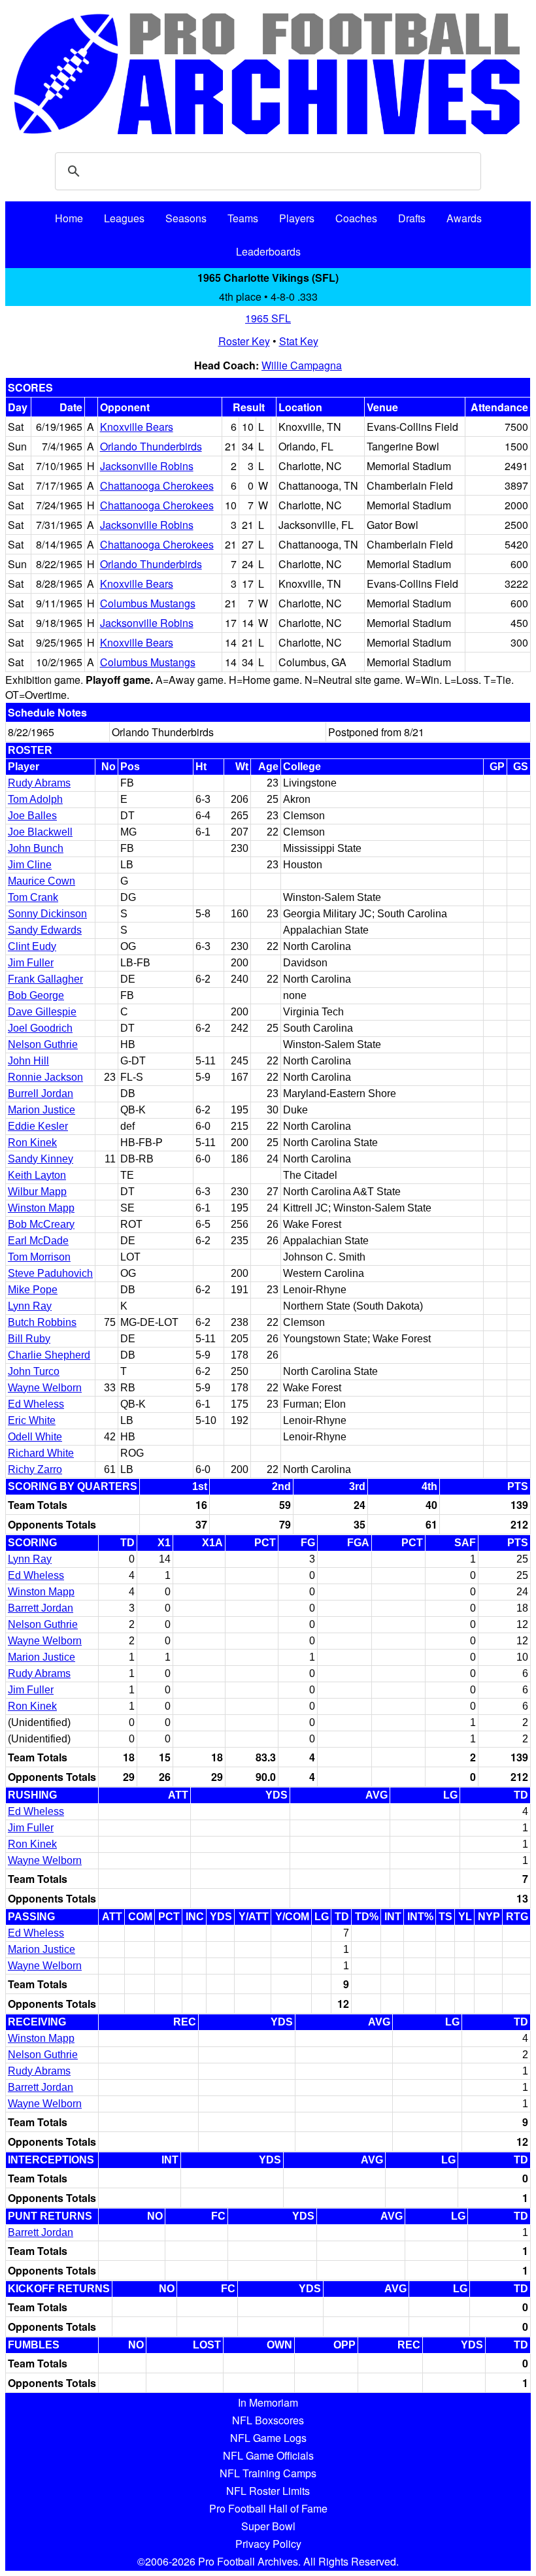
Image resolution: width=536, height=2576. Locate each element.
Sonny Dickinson (47, 914)
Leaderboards (268, 251)
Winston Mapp (41, 1208)
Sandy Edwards (45, 930)
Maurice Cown (42, 881)
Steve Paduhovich (50, 1273)
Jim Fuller (31, 963)
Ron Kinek (32, 1143)
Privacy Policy (268, 2544)
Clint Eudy (32, 946)
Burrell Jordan (41, 1093)
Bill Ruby (29, 1339)
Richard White (41, 1453)
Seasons (186, 218)
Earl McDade (38, 1241)
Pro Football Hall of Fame (268, 2508)
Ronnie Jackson (45, 1077)
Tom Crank (33, 897)
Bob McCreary (41, 1224)
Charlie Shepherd (49, 1355)
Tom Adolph (35, 799)
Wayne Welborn (45, 1388)
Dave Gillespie (42, 1012)
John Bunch (36, 848)
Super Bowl (268, 2526)
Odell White (35, 1437)
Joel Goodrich (40, 1028)
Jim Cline (30, 865)
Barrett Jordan (41, 1608)
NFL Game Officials (268, 2455)
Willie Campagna (302, 365)
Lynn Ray (30, 1306)
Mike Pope (33, 1290)
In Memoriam (268, 2402)
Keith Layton (37, 1175)
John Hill (28, 1061)
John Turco (34, 1371)
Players (297, 218)
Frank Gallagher (45, 979)
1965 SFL (268, 318)
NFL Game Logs (268, 2438)
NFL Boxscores (268, 2420)
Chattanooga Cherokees (157, 485)
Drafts (412, 218)
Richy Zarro (35, 1469)
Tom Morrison (39, 1257)
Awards (464, 218)
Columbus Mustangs (148, 603)
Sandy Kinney (41, 1159)
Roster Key (244, 341)
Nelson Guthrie (43, 1044)
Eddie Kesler (38, 1126)
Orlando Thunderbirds (151, 446)
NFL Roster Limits (268, 2491)
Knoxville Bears (137, 427)
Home (69, 218)
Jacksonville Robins (147, 466)
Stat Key (299, 341)
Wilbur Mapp (37, 1192)
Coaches (356, 218)
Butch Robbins (42, 1322)
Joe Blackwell (40, 832)
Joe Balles (32, 816)
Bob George (36, 995)
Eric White (32, 1420)
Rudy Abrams (39, 783)
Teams (243, 218)
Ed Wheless (36, 1404)
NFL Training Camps (268, 2473)
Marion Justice (42, 1110)
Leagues (124, 218)
